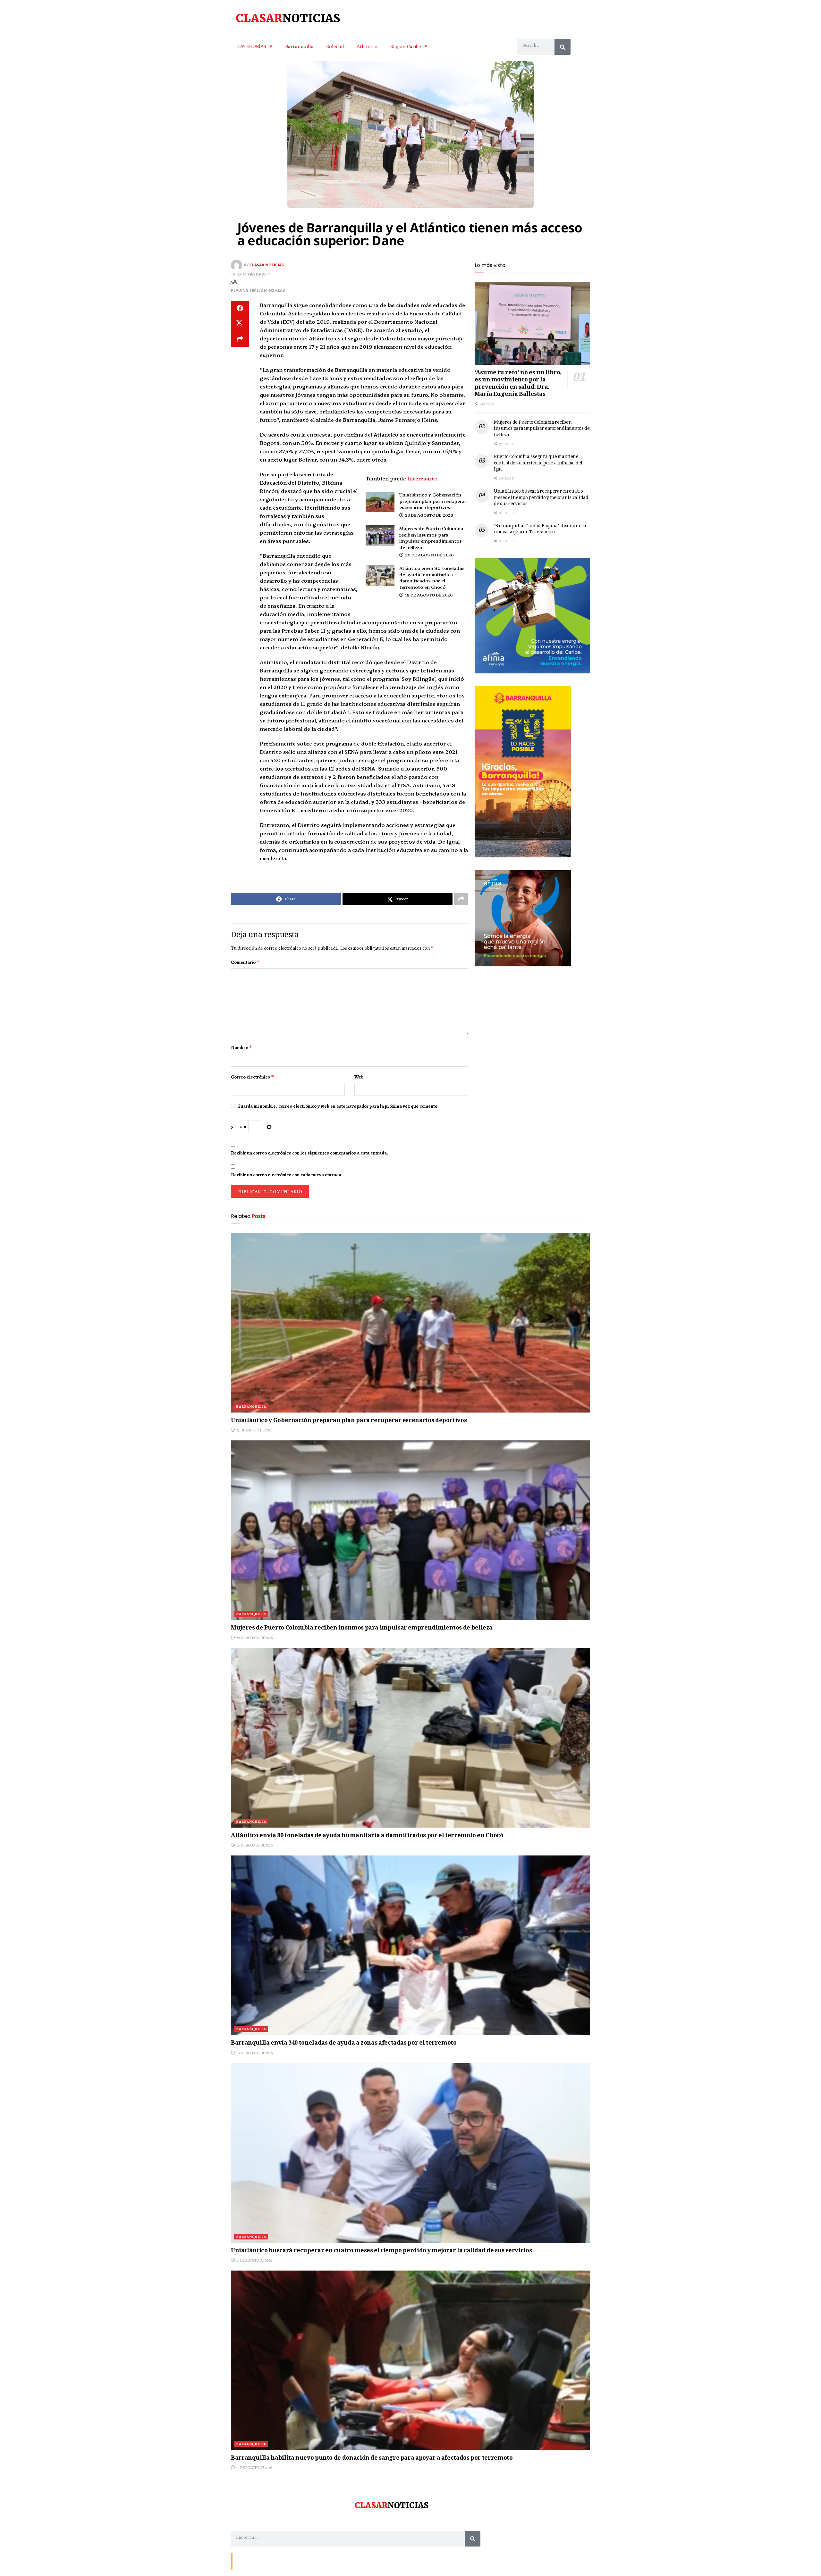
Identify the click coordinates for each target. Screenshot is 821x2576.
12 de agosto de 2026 (254, 2468)
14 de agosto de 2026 (254, 2260)
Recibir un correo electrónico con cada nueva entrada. (287, 1175)
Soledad (335, 46)
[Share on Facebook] (240, 308)
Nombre (241, 1047)
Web (359, 1077)
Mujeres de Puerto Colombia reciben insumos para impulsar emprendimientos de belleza (431, 538)
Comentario (245, 962)
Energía (264, 2561)
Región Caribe (406, 46)
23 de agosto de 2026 (429, 515)
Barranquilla (299, 46)
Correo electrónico (253, 1077)
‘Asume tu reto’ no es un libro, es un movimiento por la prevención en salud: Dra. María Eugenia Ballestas (518, 384)
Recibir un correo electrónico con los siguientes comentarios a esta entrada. (309, 1153)
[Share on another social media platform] (240, 339)
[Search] (563, 47)
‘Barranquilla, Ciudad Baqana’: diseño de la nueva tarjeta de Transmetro (540, 529)
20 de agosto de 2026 (429, 555)
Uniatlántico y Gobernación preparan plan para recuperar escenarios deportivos (433, 501)
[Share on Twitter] (240, 324)
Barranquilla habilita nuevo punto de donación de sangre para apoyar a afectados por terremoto (372, 2458)
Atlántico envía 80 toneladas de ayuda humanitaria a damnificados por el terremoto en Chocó (432, 577)
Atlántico (367, 46)
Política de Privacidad (310, 2561)
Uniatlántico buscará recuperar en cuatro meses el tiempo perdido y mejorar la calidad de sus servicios (541, 498)
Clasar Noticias (267, 265)
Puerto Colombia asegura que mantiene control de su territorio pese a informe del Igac (538, 463)
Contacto (244, 2561)
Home (281, 2561)
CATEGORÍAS (252, 46)
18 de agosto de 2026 (428, 595)
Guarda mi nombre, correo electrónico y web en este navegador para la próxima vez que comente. (338, 1106)
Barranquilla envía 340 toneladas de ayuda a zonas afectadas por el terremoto (344, 2043)
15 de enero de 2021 (251, 275)
